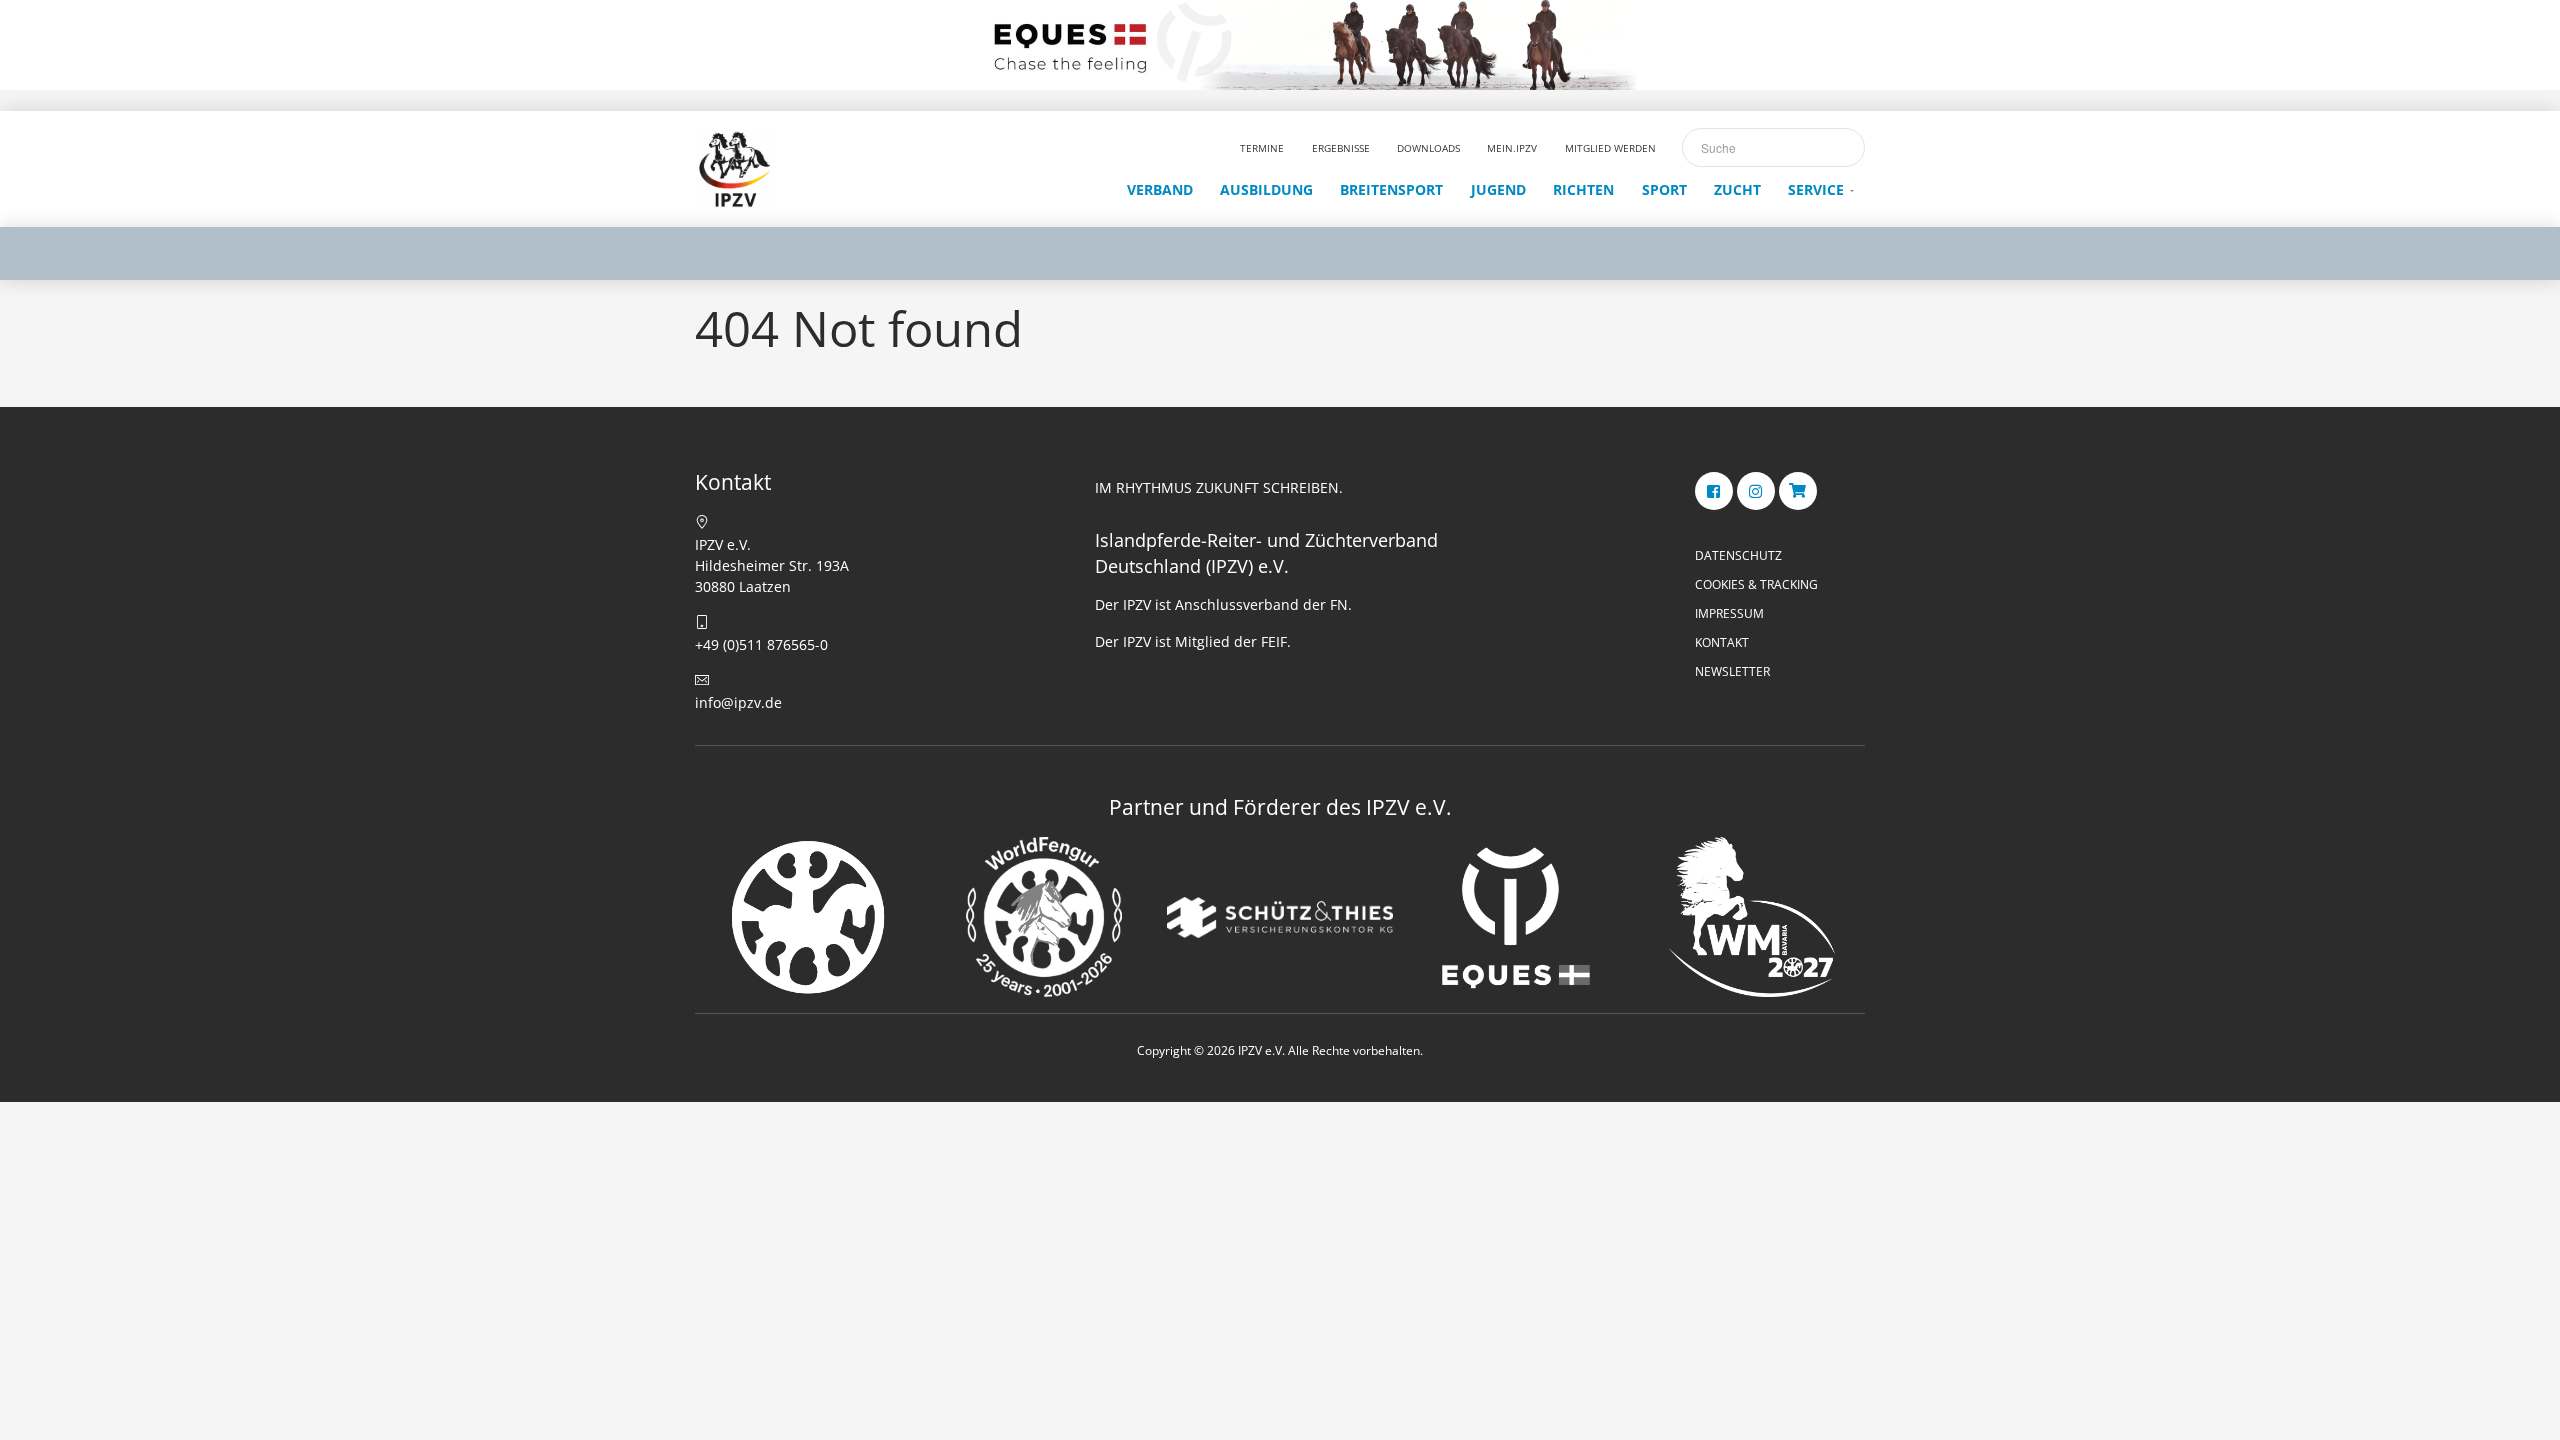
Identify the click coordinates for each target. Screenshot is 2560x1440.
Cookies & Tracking (1756, 584)
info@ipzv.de (738, 702)
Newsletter (1732, 671)
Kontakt (1722, 642)
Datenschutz (1738, 555)
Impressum (1729, 613)
